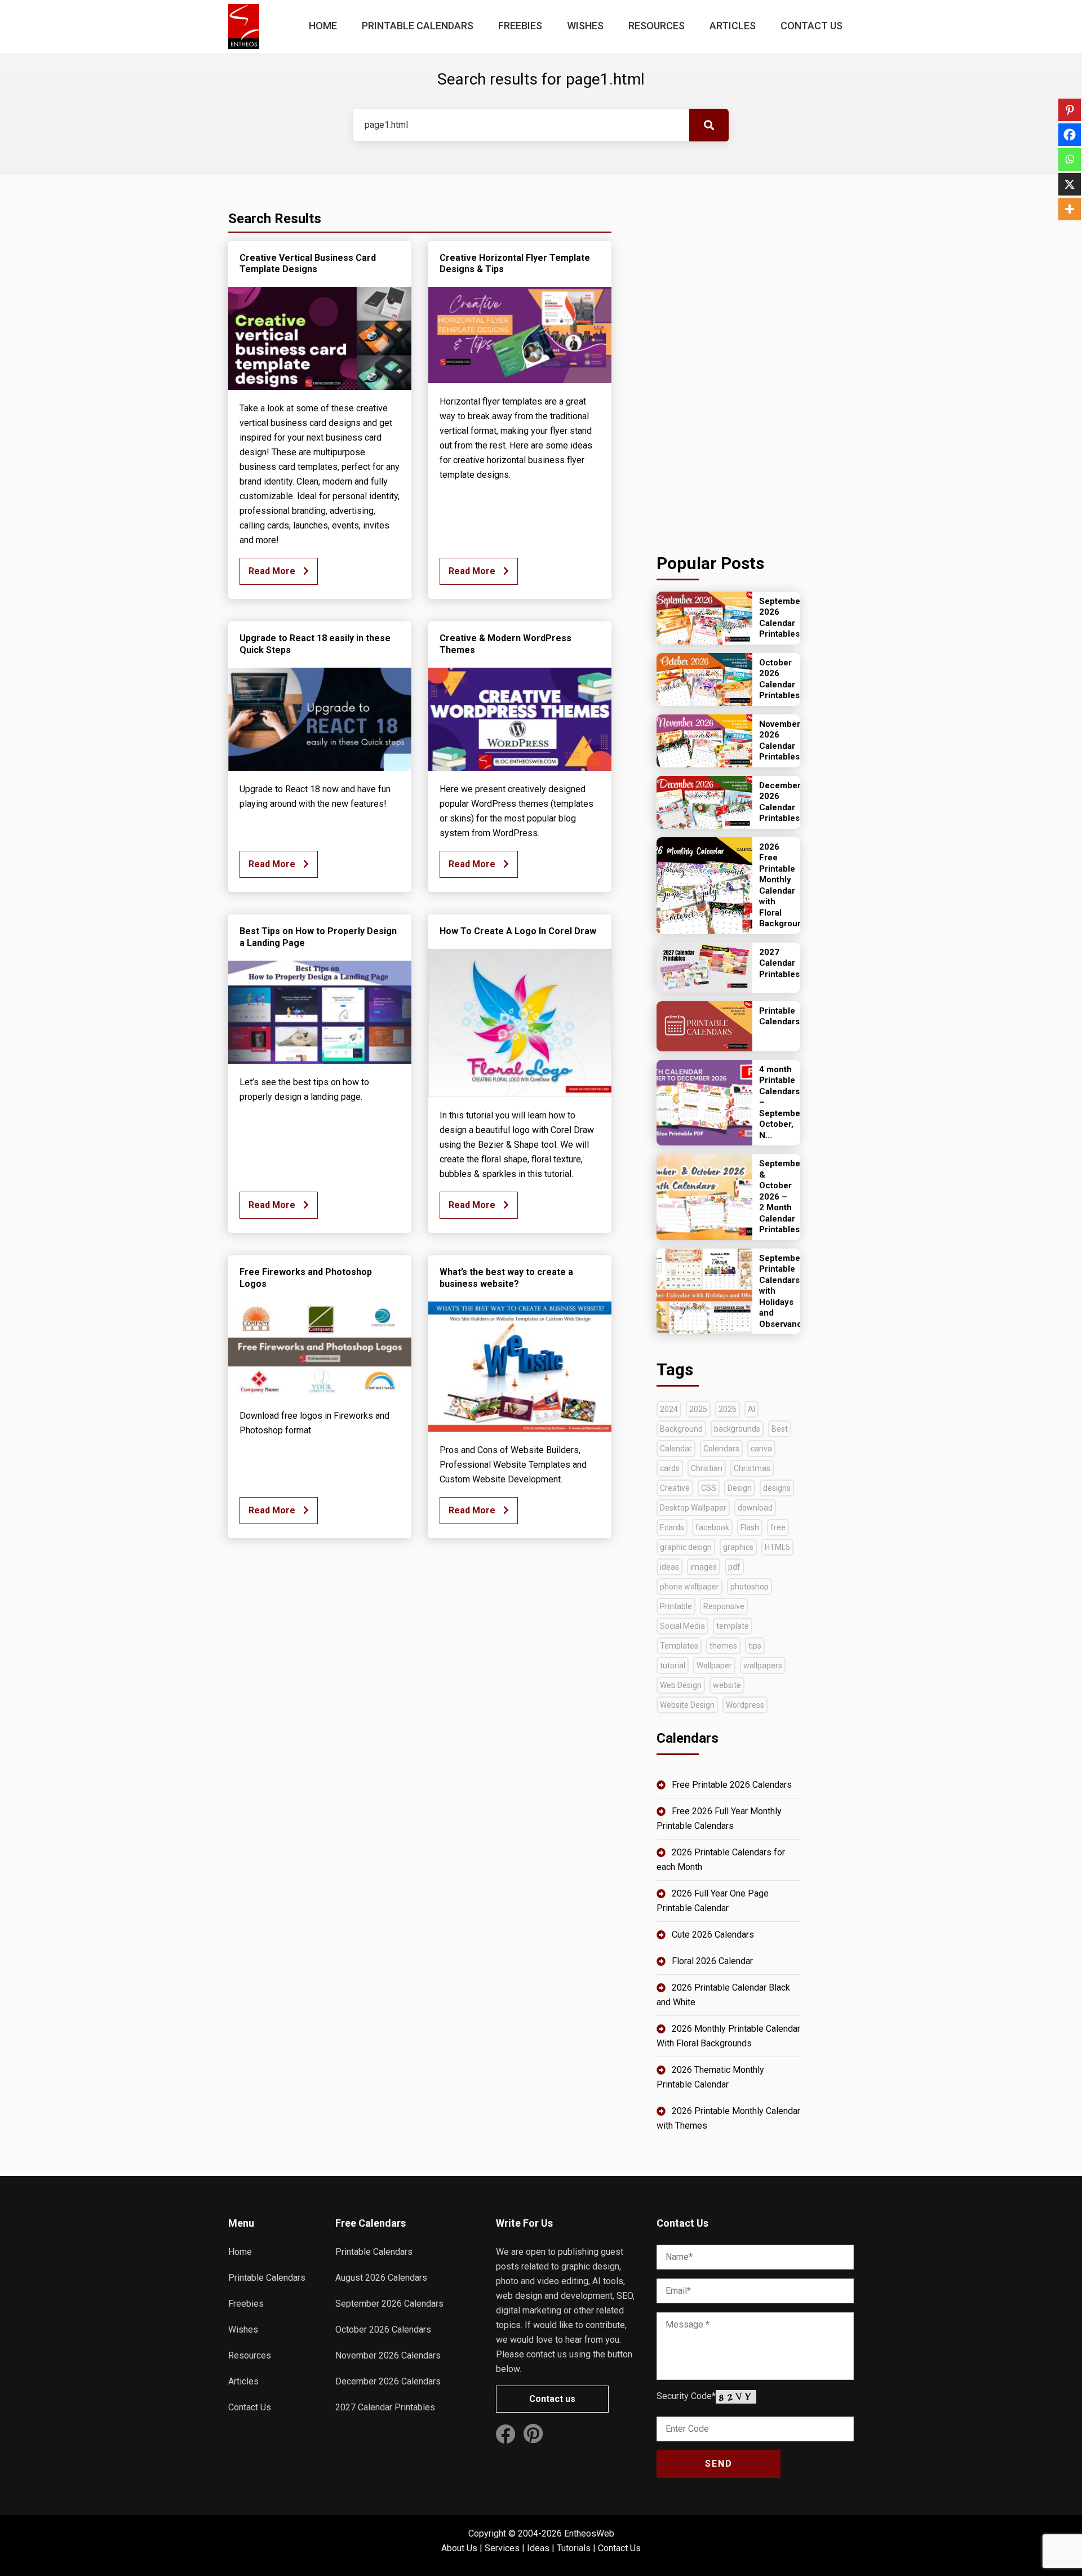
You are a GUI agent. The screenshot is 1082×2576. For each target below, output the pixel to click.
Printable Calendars (418, 26)
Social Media (682, 1626)
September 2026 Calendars (389, 2304)
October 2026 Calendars (383, 2329)
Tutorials (574, 2548)
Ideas (538, 2548)
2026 (728, 1409)
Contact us (552, 2399)
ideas (669, 1567)
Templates (679, 1646)
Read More (273, 571)
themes (723, 1646)
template (733, 1626)
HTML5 (777, 1547)
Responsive (724, 1606)
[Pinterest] (1070, 110)
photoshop (750, 1587)
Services (502, 2548)
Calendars (721, 1449)
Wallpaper (714, 1665)
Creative (675, 1488)
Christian (707, 1468)
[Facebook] (1070, 135)
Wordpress (745, 1705)
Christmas (752, 1468)
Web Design (681, 1685)
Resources (657, 26)
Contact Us (812, 26)
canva (761, 1449)
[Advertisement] (728, 361)
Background (681, 1429)
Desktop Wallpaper (693, 1508)
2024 (669, 1409)
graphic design (686, 1547)
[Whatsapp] (1070, 159)
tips (755, 1646)
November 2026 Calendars (388, 2355)
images (704, 1567)
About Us (459, 2548)
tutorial (673, 1665)
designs (777, 1488)
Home (323, 26)
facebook (712, 1527)
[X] (1070, 184)
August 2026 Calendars (381, 2278)
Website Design (687, 1705)
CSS (709, 1488)
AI (751, 1409)
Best (780, 1429)
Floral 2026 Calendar (712, 1961)
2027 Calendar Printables (385, 2407)
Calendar (676, 1449)
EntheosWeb (589, 2533)
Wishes (585, 26)
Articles (733, 26)
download (755, 1508)
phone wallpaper (689, 1587)
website (727, 1685)
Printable (676, 1606)
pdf (734, 1567)
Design (740, 1488)
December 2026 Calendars (388, 2381)
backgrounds (737, 1429)
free (778, 1527)
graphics (738, 1547)
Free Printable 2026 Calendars (732, 1785)
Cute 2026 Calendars (713, 1935)
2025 (698, 1409)
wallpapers (763, 1665)
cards (670, 1468)
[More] (1070, 209)
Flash (750, 1527)
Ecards (672, 1527)
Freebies (520, 26)
